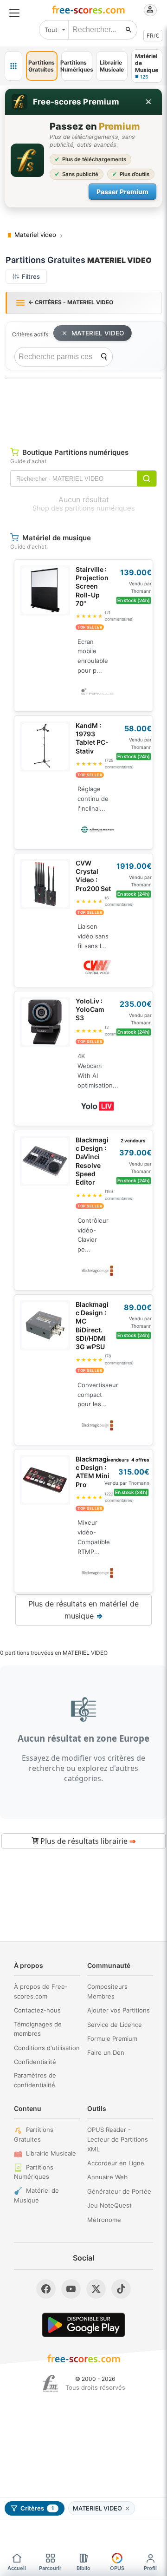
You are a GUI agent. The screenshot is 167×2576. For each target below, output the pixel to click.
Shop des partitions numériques (84, 508)
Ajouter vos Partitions (119, 2010)
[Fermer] (148, 102)
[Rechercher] (128, 30)
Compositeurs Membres (107, 1991)
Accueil (17, 2568)
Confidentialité (35, 2062)
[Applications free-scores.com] (13, 66)
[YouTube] (71, 2289)
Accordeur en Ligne (116, 2163)
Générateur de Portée (119, 2191)
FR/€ (153, 36)
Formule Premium (112, 2039)
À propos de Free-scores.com (41, 1991)
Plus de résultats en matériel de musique (83, 1610)
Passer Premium (122, 192)
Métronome (104, 2220)
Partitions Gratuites (34, 2134)
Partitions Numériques (34, 2172)
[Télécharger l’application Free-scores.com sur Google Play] (83, 2325)
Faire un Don (106, 2052)
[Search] (104, 357)
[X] (96, 2289)
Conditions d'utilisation (47, 2048)
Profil (150, 2568)
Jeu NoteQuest (109, 2205)
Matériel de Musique (36, 2195)
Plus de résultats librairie (87, 1841)
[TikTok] (121, 2289)
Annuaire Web (107, 2177)
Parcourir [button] (50, 2568)
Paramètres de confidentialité (35, 2080)
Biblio (83, 2568)
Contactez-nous (37, 2010)
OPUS (117, 2568)
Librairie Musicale (51, 2153)
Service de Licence (115, 2025)
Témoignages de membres (38, 2029)
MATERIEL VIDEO (98, 333)
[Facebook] (46, 2289)
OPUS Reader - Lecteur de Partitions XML (118, 2139)
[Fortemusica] (50, 2384)
